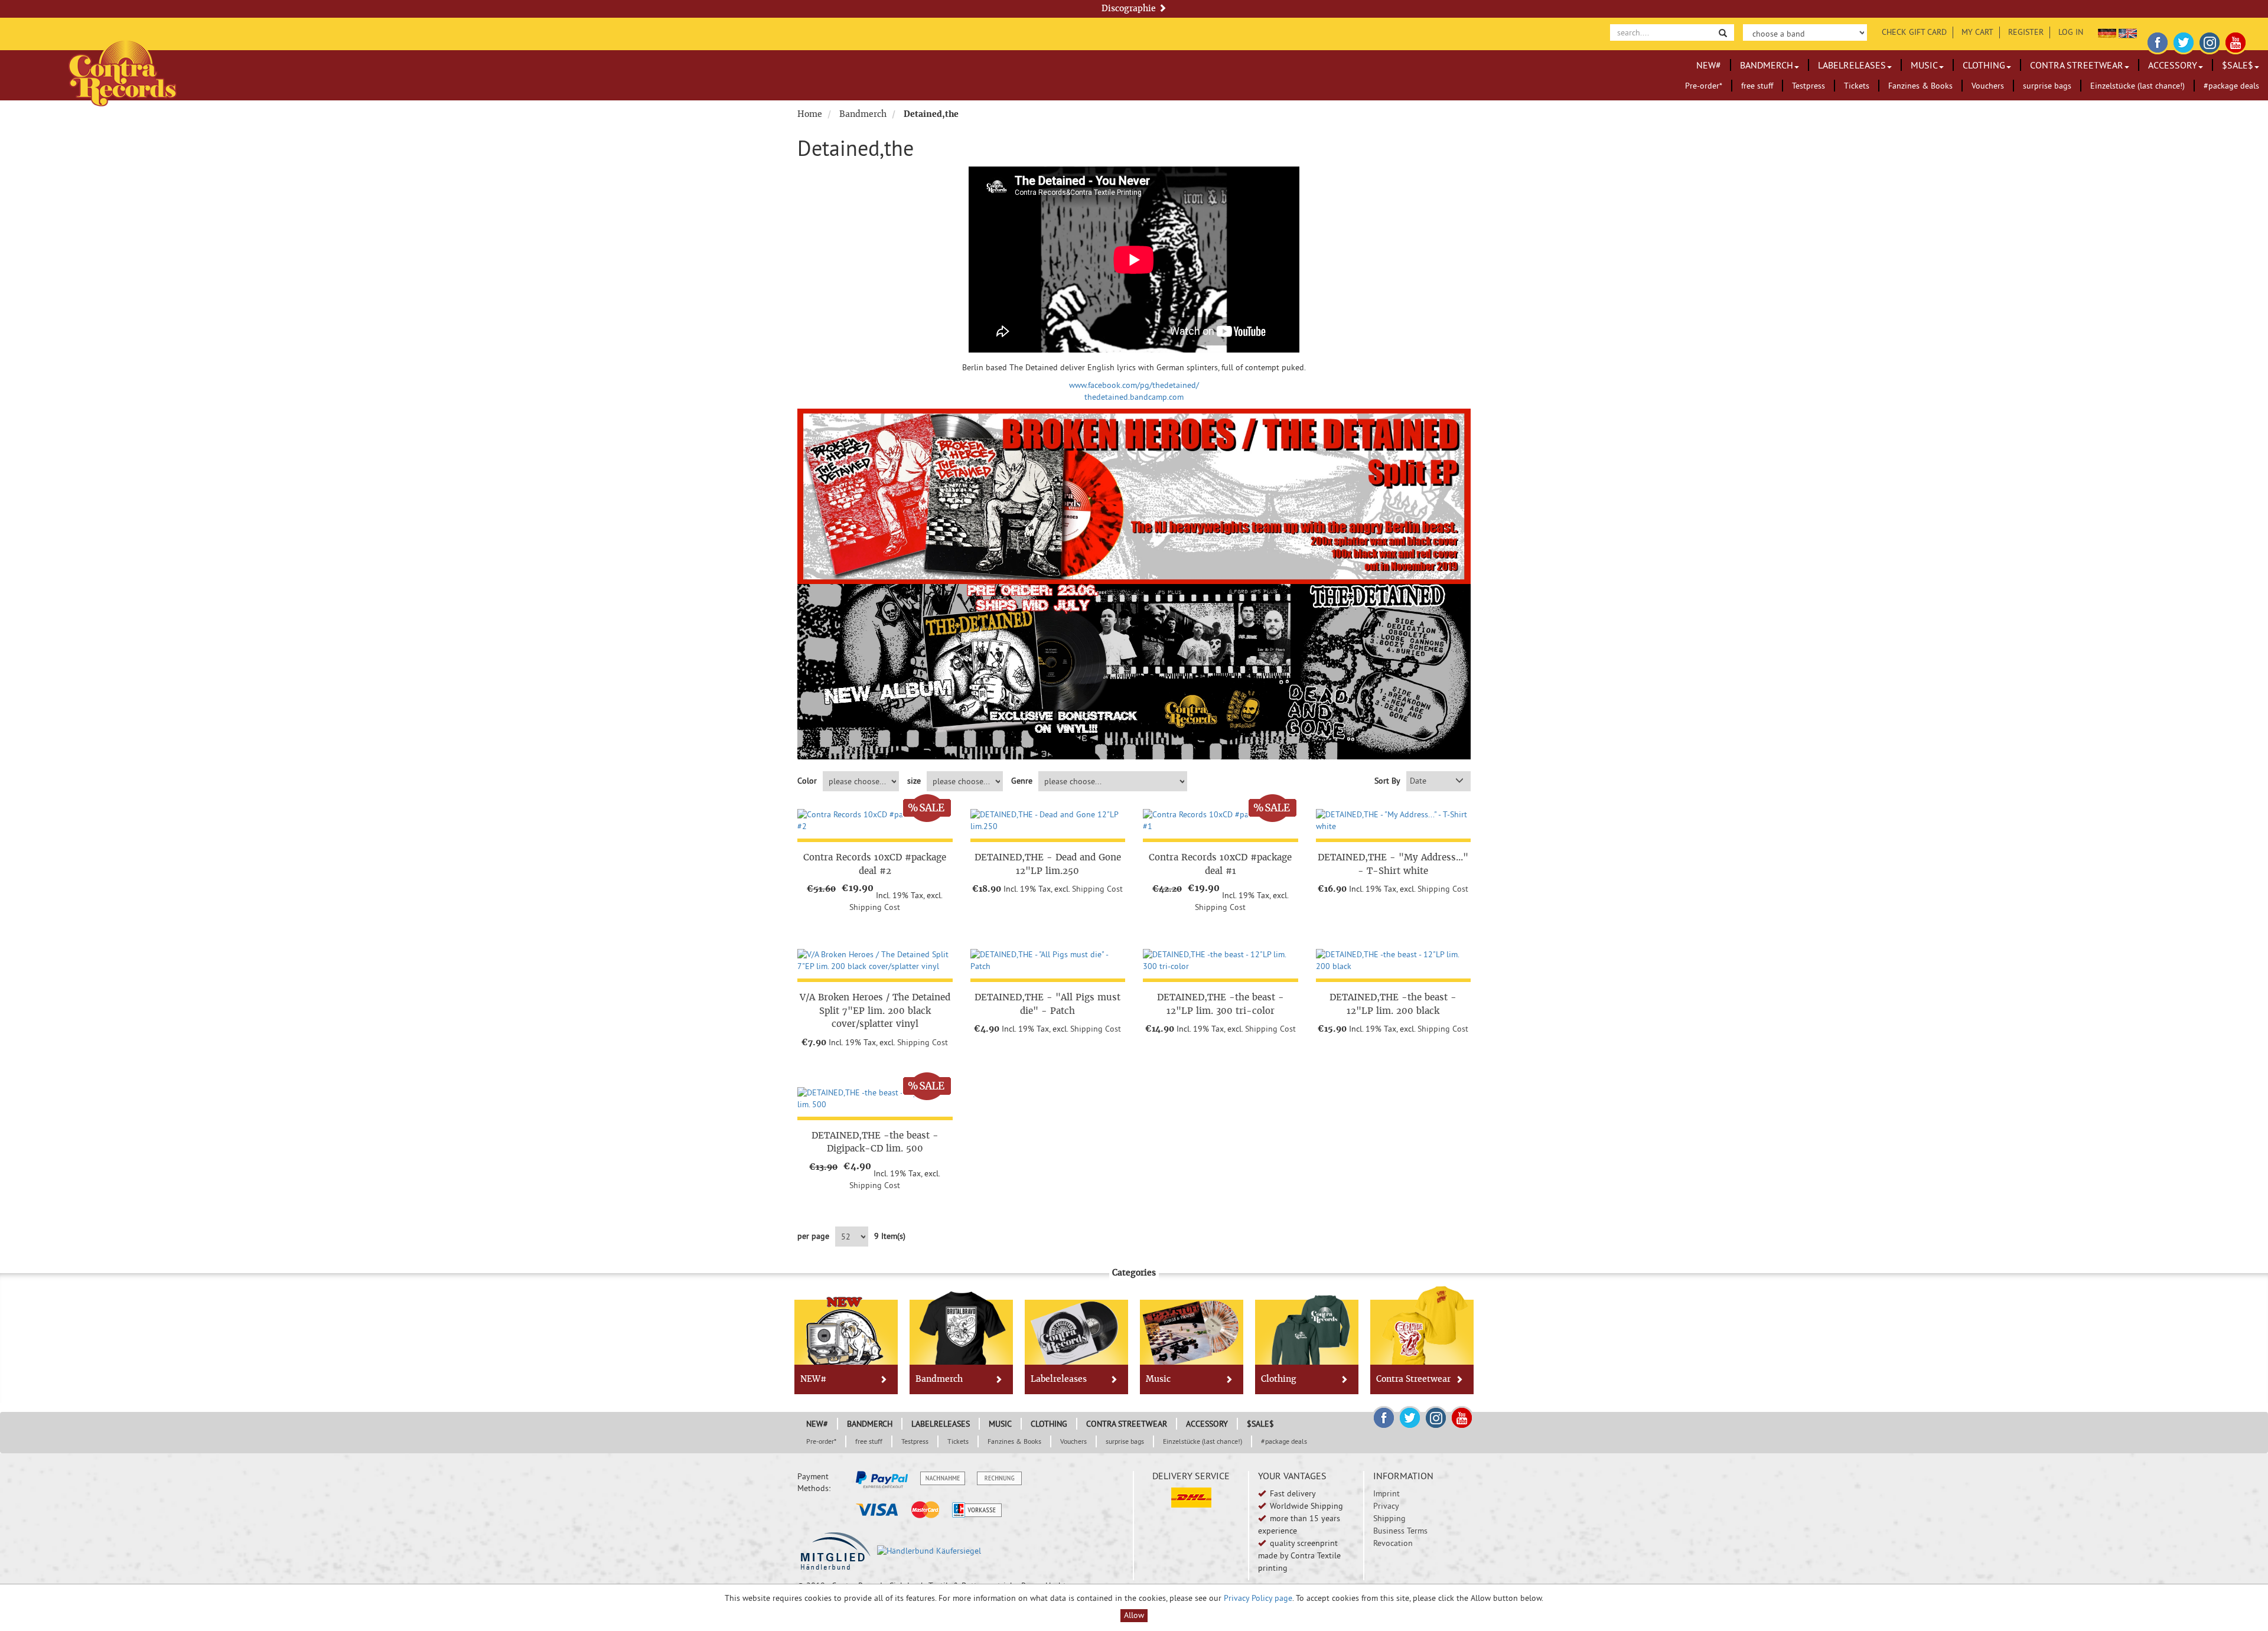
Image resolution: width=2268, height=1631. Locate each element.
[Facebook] (2158, 41)
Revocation (1393, 1543)
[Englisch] (2128, 32)
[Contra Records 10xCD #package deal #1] (1221, 821)
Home (810, 114)
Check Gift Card (1914, 32)
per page (813, 1236)
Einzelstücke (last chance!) (2137, 86)
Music (1924, 65)
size (914, 781)
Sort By (1387, 781)
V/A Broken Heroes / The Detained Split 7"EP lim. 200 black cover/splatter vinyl (875, 1010)
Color (807, 781)
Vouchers (1988, 86)
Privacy (1386, 1506)
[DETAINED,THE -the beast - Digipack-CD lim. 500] (875, 1099)
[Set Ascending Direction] (1459, 781)
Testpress (1808, 86)
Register (2026, 32)
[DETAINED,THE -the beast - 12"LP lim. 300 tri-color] (1221, 961)
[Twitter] (2184, 41)
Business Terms (1400, 1531)
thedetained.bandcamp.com (1134, 397)
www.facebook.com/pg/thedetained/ (1134, 385)
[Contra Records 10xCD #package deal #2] (875, 821)
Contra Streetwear (2077, 65)
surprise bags (2047, 86)
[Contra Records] (123, 72)
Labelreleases (1852, 65)
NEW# (1709, 65)
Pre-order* (1704, 86)
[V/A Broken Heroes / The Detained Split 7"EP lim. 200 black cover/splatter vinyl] (875, 961)
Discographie (1130, 8)
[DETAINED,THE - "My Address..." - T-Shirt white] (1394, 821)
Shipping (1389, 1518)
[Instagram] (2210, 41)
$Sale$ (2238, 65)
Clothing (1984, 65)
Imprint (1386, 1493)
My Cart (1977, 32)
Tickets (1857, 86)
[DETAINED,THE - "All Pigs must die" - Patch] (1048, 961)
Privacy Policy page (1258, 1598)
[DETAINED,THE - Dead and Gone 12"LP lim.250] (1048, 821)
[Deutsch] (2107, 32)
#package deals (2231, 86)
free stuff (1757, 86)
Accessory (2173, 65)
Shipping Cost (875, 907)
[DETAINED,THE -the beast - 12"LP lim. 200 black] (1394, 961)
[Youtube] (2236, 41)
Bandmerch (1767, 65)
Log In (2071, 32)
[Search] (1723, 32)
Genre (1022, 781)
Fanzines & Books (1920, 86)
